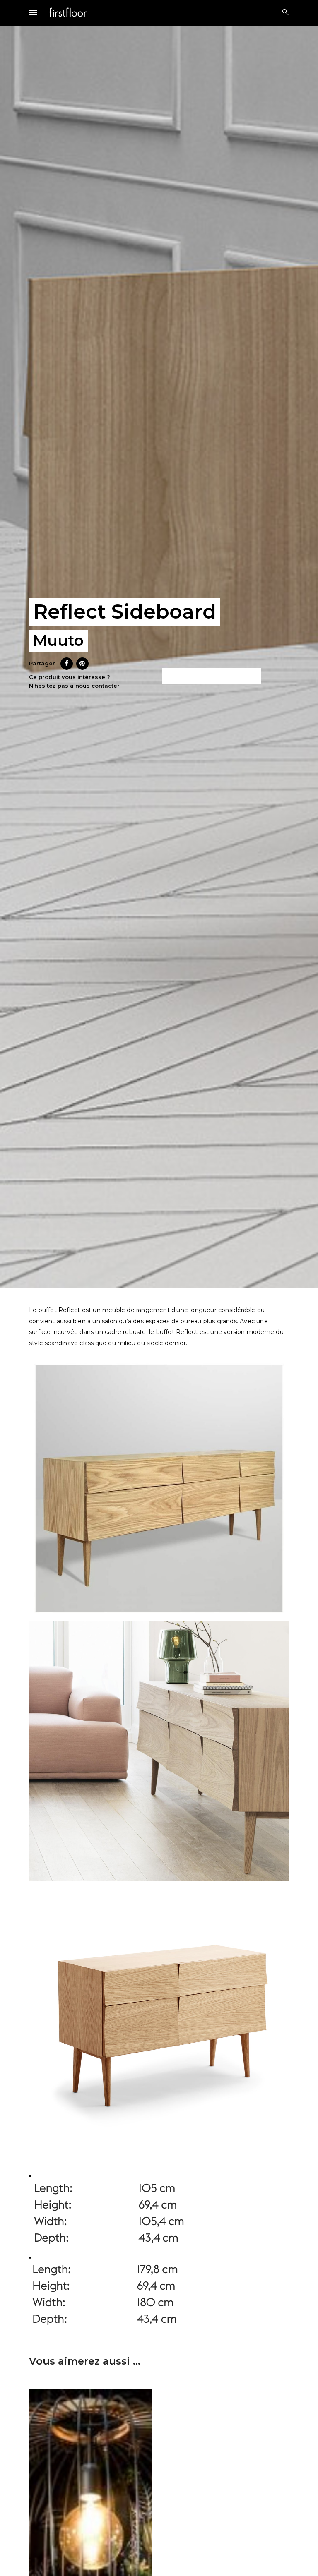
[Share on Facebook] (67, 667)
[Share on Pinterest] (82, 667)
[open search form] (283, 12)
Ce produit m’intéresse (212, 676)
